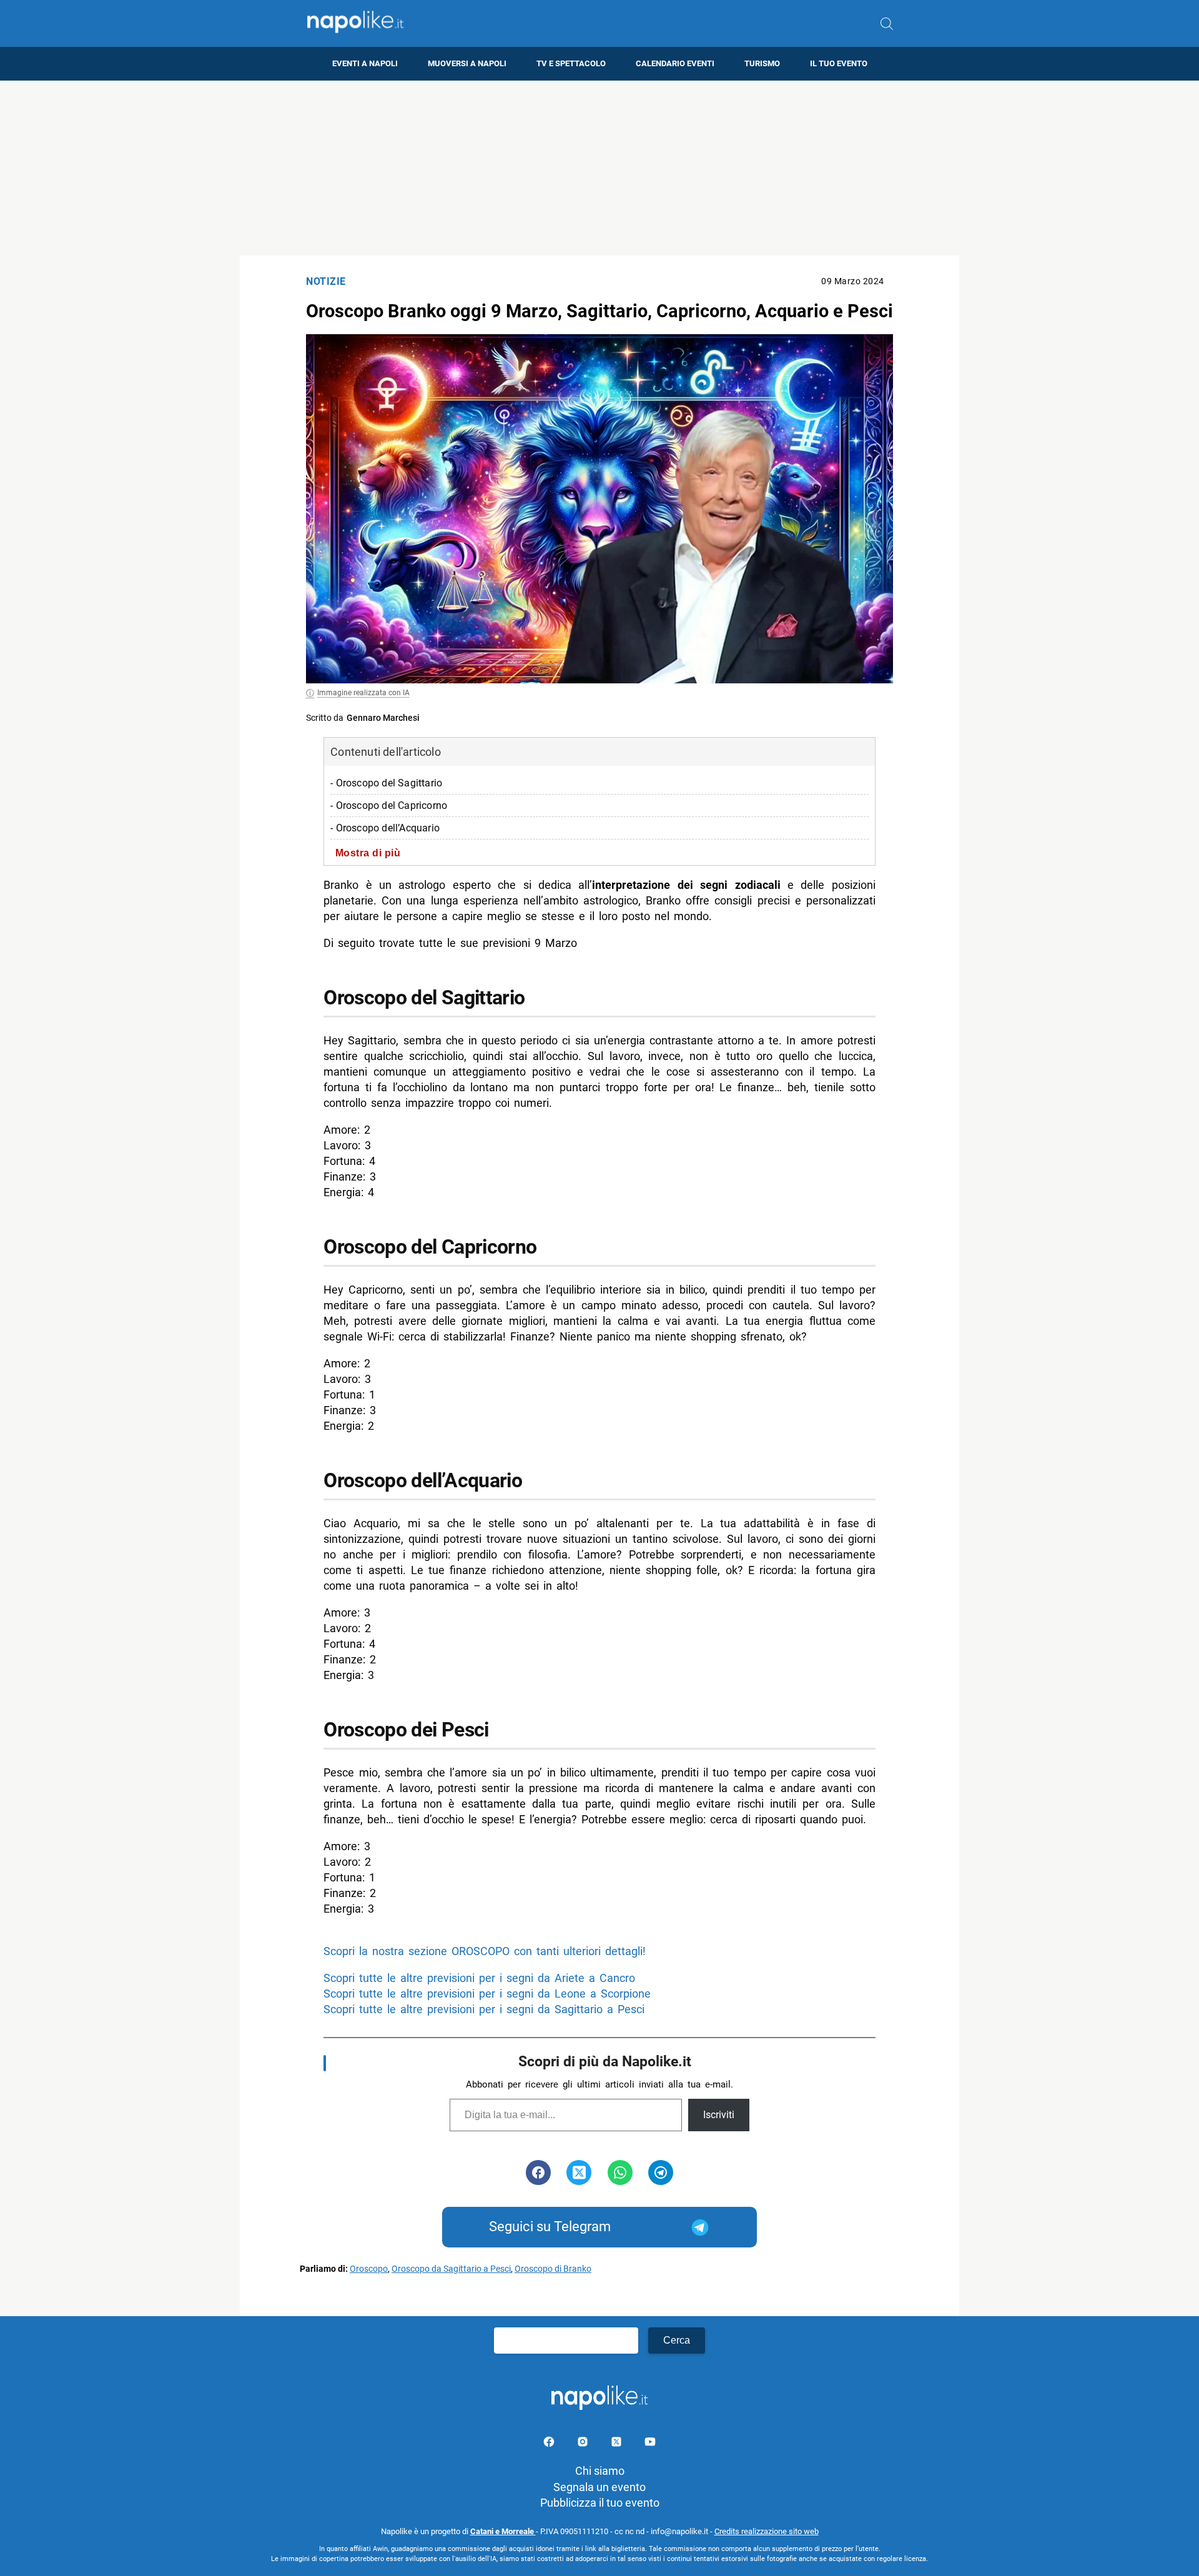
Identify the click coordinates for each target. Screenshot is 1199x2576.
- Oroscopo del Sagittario (386, 783)
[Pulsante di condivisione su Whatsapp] (620, 2172)
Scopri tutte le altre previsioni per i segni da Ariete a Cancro (479, 1978)
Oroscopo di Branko (553, 2269)
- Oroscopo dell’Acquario (385, 828)
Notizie (326, 281)
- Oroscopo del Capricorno (389, 805)
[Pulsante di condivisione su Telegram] (661, 2172)
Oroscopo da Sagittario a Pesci (451, 2269)
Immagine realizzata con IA (363, 693)
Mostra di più (368, 853)
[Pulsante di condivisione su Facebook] (538, 2172)
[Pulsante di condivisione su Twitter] (579, 2172)
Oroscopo (369, 2269)
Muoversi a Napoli (467, 63)
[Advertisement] (599, 168)
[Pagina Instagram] (584, 2444)
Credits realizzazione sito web (767, 2531)
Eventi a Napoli (365, 63)
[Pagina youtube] (650, 2444)
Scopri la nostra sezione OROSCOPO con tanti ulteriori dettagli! (485, 1951)
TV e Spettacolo (571, 63)
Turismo (762, 63)
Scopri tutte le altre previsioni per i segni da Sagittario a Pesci (484, 2009)
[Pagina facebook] (550, 2444)
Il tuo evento (839, 63)
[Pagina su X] (618, 2444)
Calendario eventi (675, 63)
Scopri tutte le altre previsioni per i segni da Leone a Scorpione (487, 1994)
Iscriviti (719, 2115)
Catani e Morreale (503, 2531)
